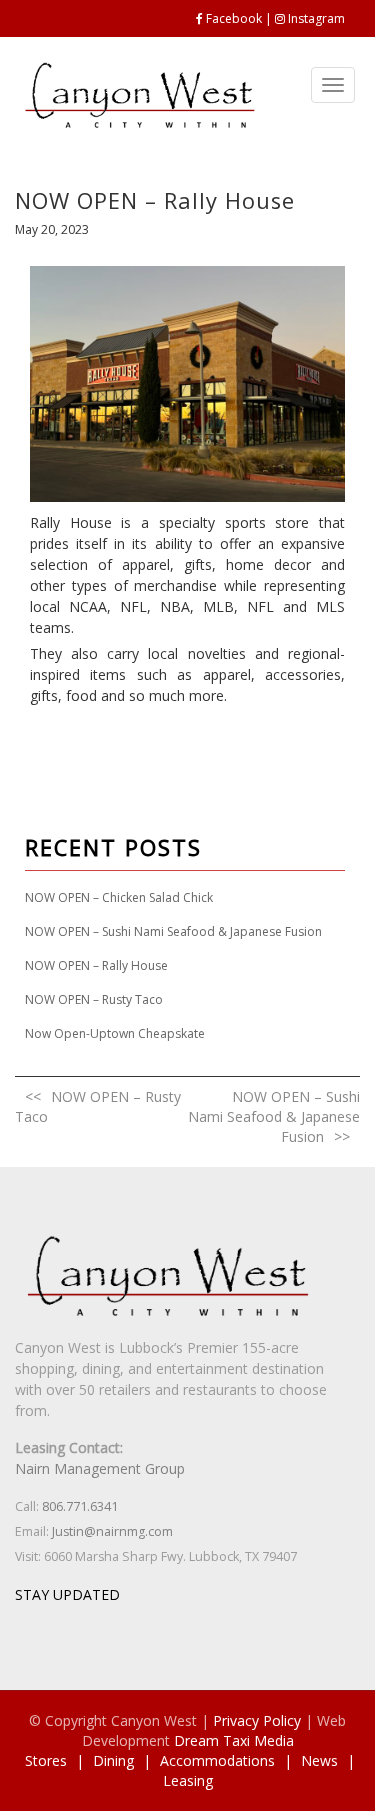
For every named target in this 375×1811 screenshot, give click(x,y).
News (319, 1760)
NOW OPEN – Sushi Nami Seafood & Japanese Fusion (173, 931)
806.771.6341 (80, 1506)
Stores (46, 1760)
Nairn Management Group (100, 1468)
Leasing (188, 1780)
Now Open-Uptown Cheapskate (115, 1033)
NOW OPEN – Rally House (96, 965)
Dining (113, 1760)
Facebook (234, 18)
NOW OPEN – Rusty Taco (94, 999)
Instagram (316, 18)
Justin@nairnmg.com (112, 1531)
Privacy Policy (257, 1720)
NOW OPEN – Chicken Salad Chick (119, 897)
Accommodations (217, 1760)
